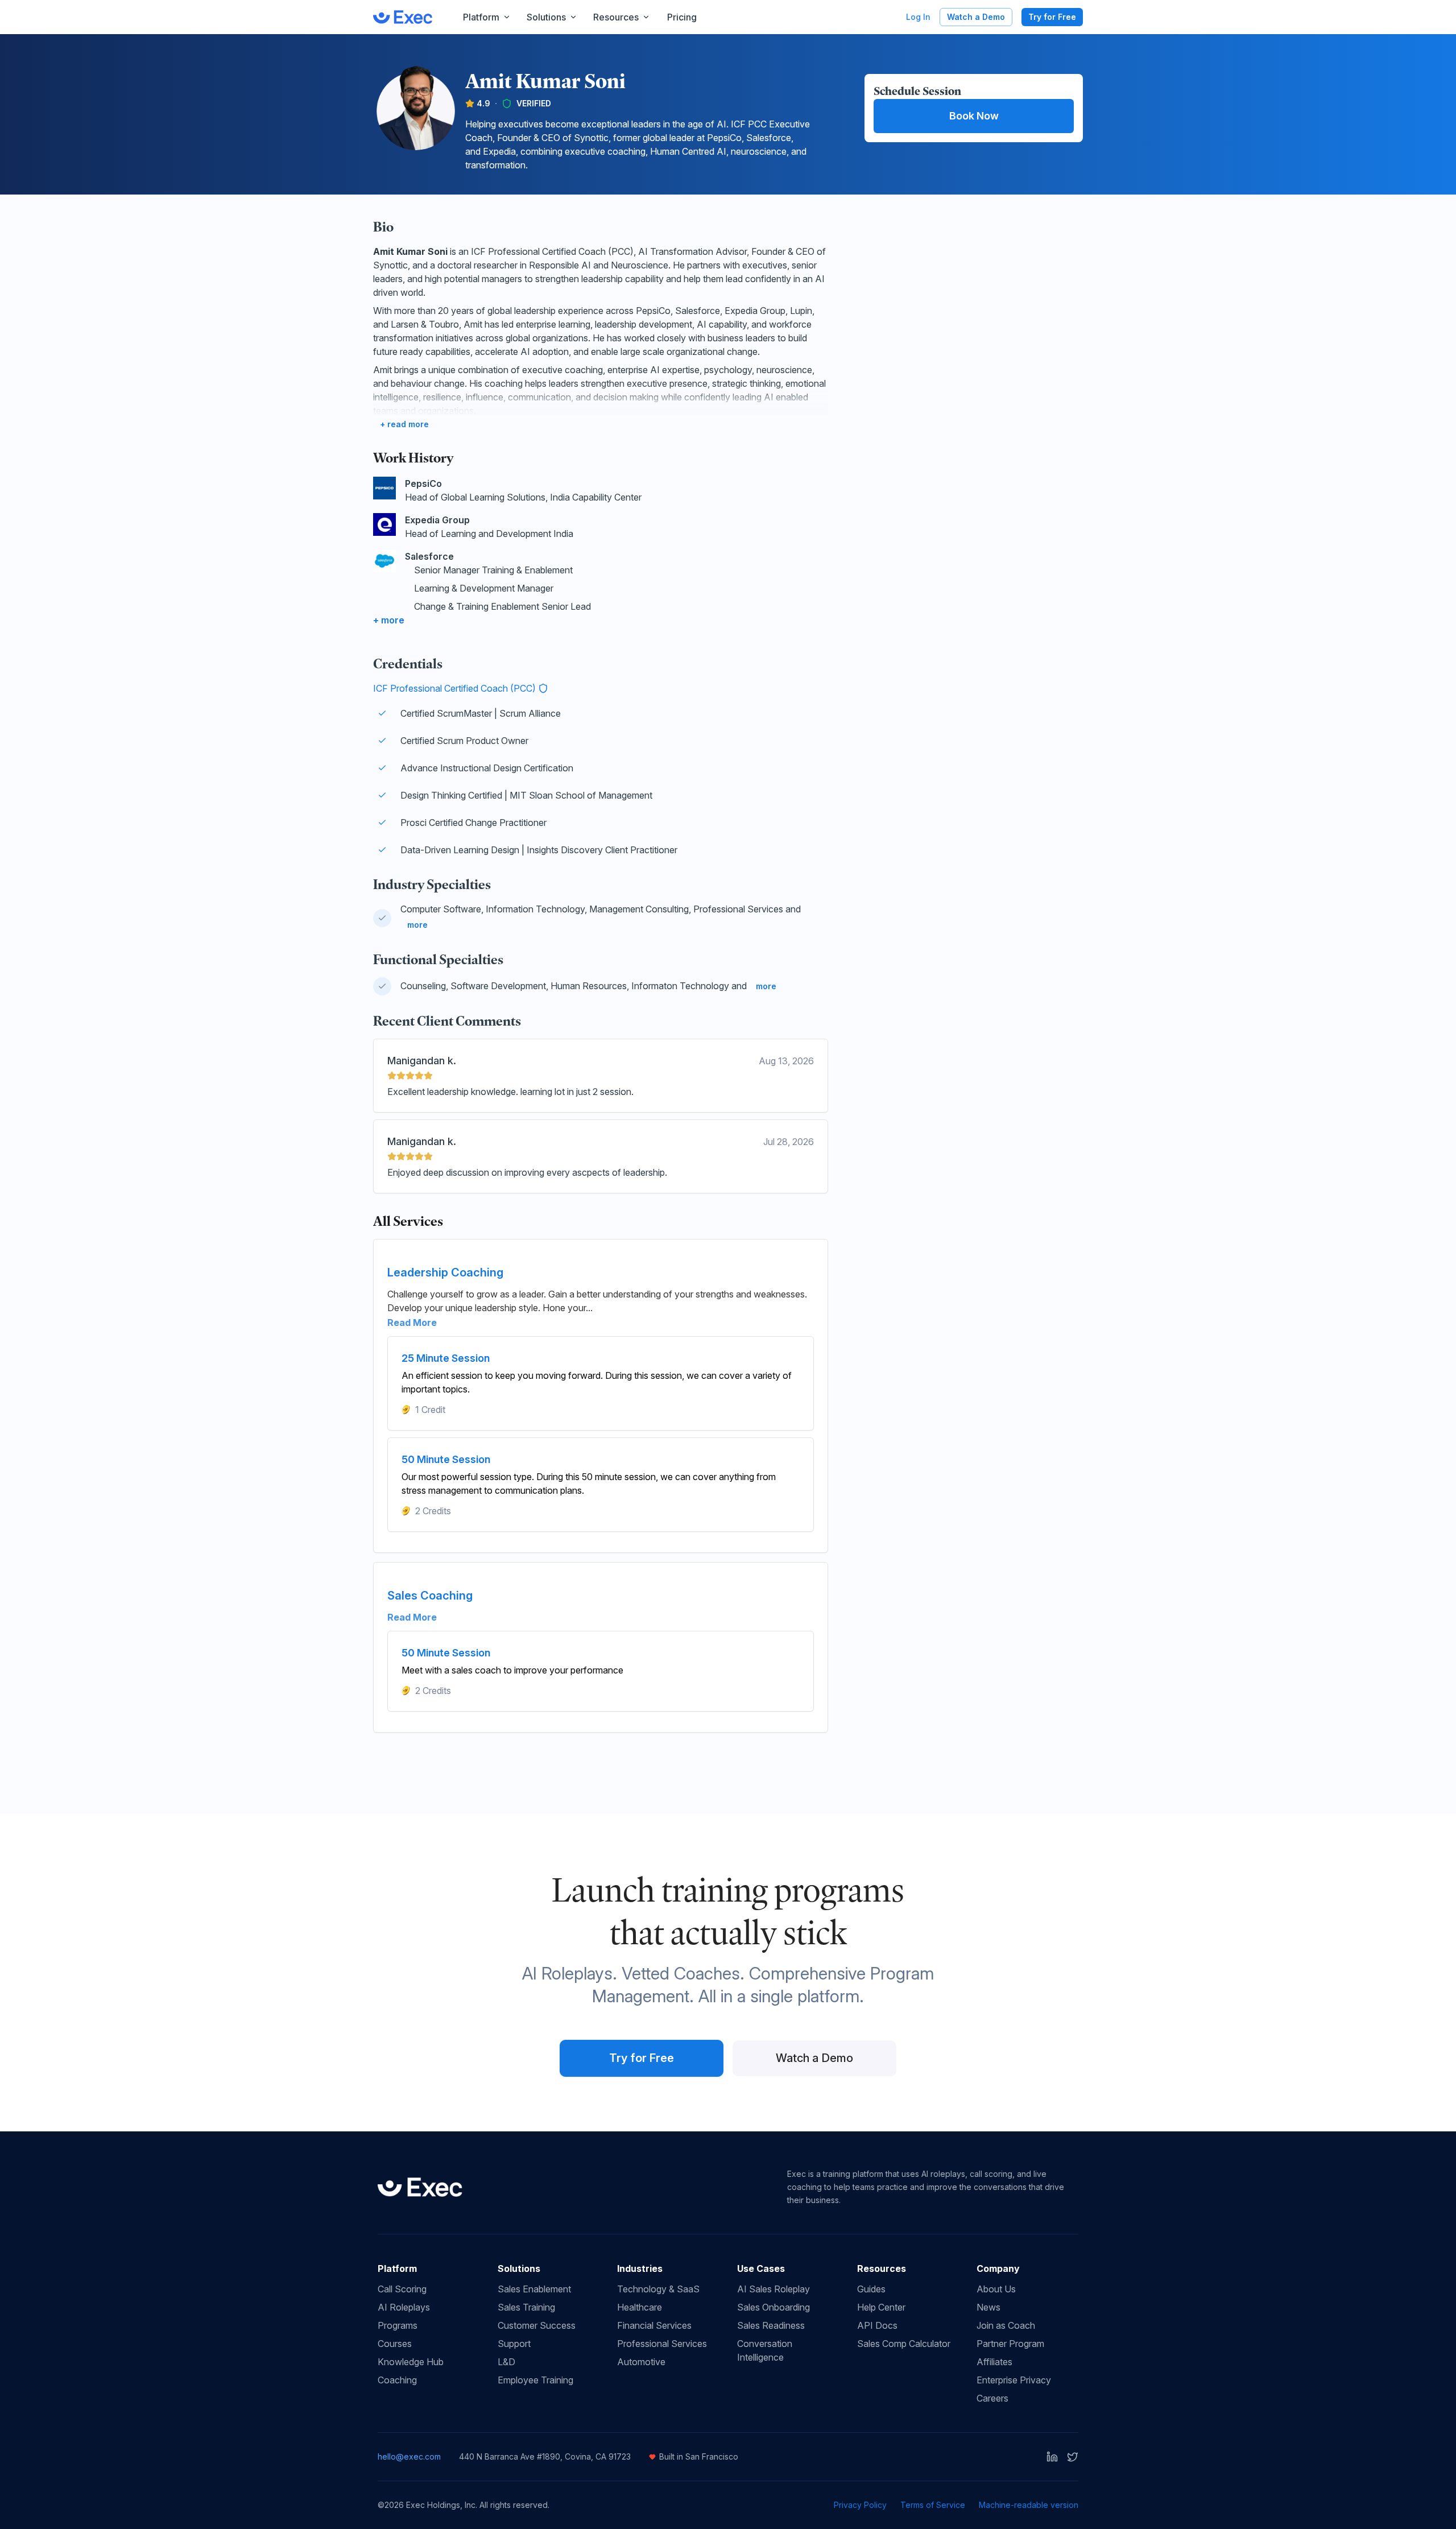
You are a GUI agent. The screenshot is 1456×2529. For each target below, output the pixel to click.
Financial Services (654, 2325)
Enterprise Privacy (1014, 2380)
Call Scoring (402, 2289)
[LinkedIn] (1052, 2457)
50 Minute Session (446, 1459)
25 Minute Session (446, 1358)
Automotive (641, 2362)
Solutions (546, 17)
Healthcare (640, 2307)
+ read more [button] (404, 424)
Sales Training (526, 2307)
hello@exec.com (409, 2456)
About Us (996, 2289)
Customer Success (537, 2325)
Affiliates (994, 2362)
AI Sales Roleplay (773, 2289)
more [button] (417, 925)
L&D (506, 2362)
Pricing (682, 17)
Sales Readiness (771, 2325)
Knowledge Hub (411, 2362)
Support (514, 2344)
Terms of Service (933, 2505)
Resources (616, 17)
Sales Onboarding (773, 2307)
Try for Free (1052, 17)
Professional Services (662, 2344)
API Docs (877, 2325)
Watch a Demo (976, 17)
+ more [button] (389, 620)
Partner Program (1010, 2344)
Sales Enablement (534, 2289)
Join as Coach (1006, 2325)
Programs (398, 2325)
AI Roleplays (404, 2307)
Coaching (397, 2380)
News (988, 2307)
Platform (481, 17)
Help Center (881, 2307)
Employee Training (535, 2380)
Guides (871, 2289)
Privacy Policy (860, 2505)
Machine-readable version (1029, 2505)
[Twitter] (1073, 2457)
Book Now (974, 116)
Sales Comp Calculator (904, 2344)
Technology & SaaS (658, 2289)
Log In (918, 17)
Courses (395, 2344)
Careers (992, 2398)
